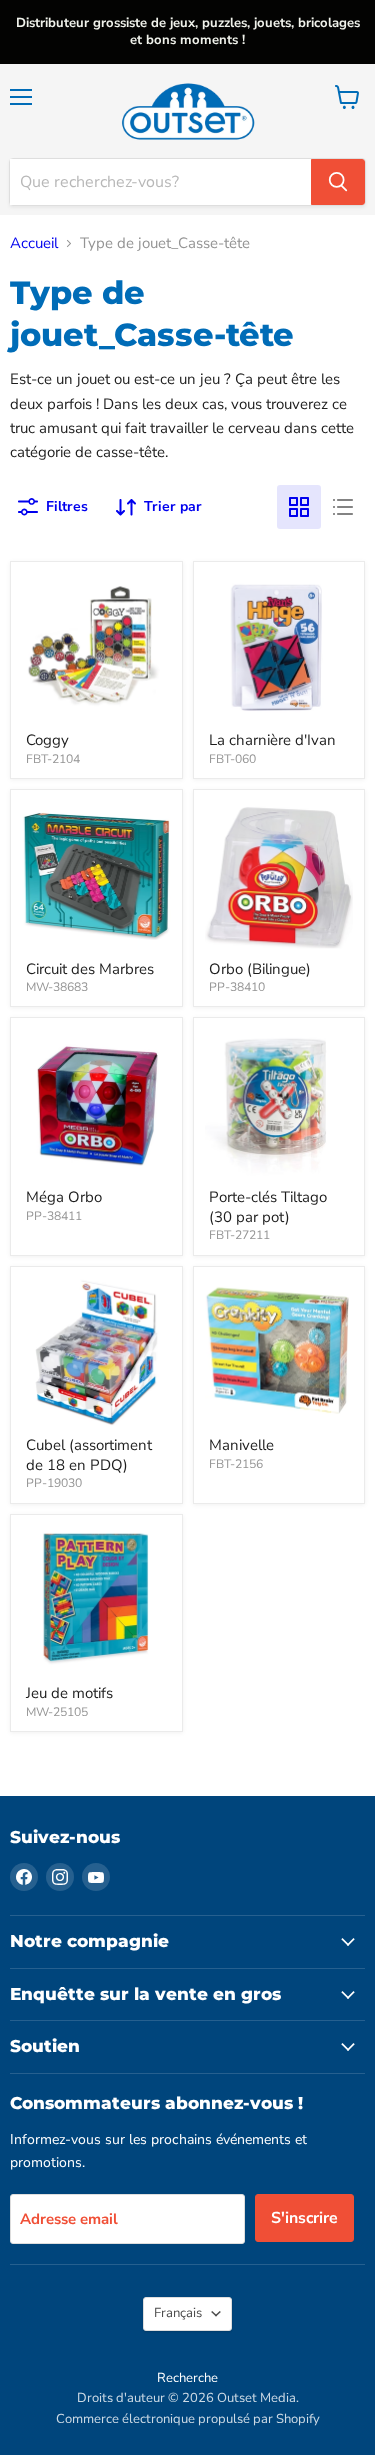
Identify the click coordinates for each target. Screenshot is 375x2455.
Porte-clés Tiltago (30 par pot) (268, 1207)
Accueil (34, 243)
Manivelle (241, 1445)
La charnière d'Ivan (272, 740)
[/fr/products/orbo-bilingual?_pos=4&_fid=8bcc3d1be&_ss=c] (279, 875)
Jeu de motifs (69, 1693)
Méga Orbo (64, 1197)
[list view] (343, 507)
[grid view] (299, 507)
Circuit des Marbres (90, 969)
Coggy (47, 740)
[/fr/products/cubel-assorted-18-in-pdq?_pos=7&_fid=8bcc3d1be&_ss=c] (96, 1352)
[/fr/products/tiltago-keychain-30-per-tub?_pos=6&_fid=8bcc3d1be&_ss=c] (279, 1103)
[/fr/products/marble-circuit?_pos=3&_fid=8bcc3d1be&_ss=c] (96, 875)
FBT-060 (232, 759)
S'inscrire (304, 2218)
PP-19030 (54, 1483)
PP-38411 (54, 1216)
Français (178, 2313)
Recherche (187, 2378)
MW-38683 (57, 987)
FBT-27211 (239, 1235)
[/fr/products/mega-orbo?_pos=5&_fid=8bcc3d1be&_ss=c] (96, 1103)
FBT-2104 (53, 759)
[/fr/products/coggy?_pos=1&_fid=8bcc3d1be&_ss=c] (96, 647)
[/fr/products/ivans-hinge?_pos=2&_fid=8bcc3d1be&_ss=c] (279, 647)
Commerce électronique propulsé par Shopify (188, 2419)
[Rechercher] (338, 182)
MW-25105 (57, 1712)
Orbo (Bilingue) (260, 969)
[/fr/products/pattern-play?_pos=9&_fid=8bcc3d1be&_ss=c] (96, 1600)
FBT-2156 (236, 1464)
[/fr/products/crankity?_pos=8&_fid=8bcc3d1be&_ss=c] (279, 1352)
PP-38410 (237, 987)
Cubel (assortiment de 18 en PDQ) (89, 1455)
